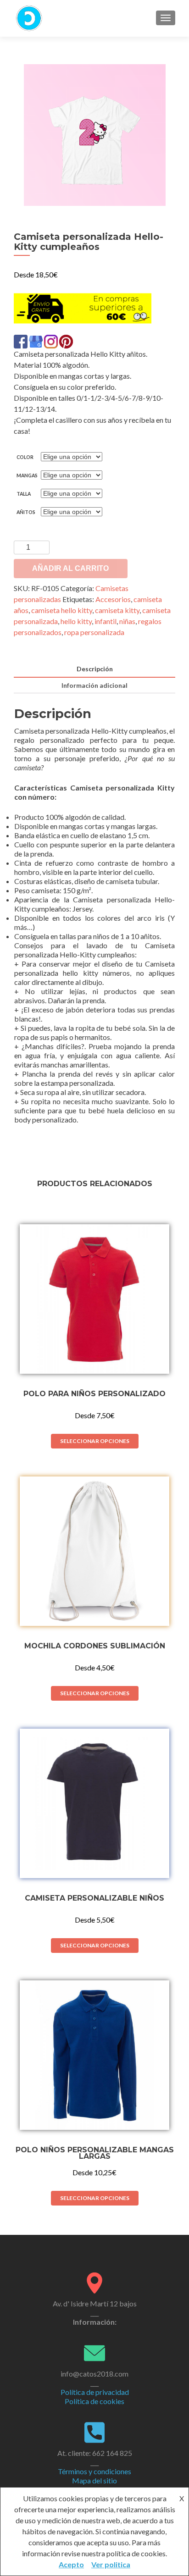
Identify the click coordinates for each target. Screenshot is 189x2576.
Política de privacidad (95, 2392)
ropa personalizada (94, 632)
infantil (106, 621)
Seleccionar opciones (95, 1441)
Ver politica (111, 2564)
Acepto (71, 2564)
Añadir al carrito (70, 568)
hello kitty (76, 621)
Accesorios (113, 599)
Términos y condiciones (94, 2471)
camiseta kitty (117, 610)
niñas (127, 621)
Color (25, 457)
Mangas (27, 475)
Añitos (26, 512)
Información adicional (94, 685)
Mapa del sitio (94, 2480)
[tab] (94, 669)
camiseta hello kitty (62, 610)
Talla (24, 494)
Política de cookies (94, 2401)
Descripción (95, 669)
